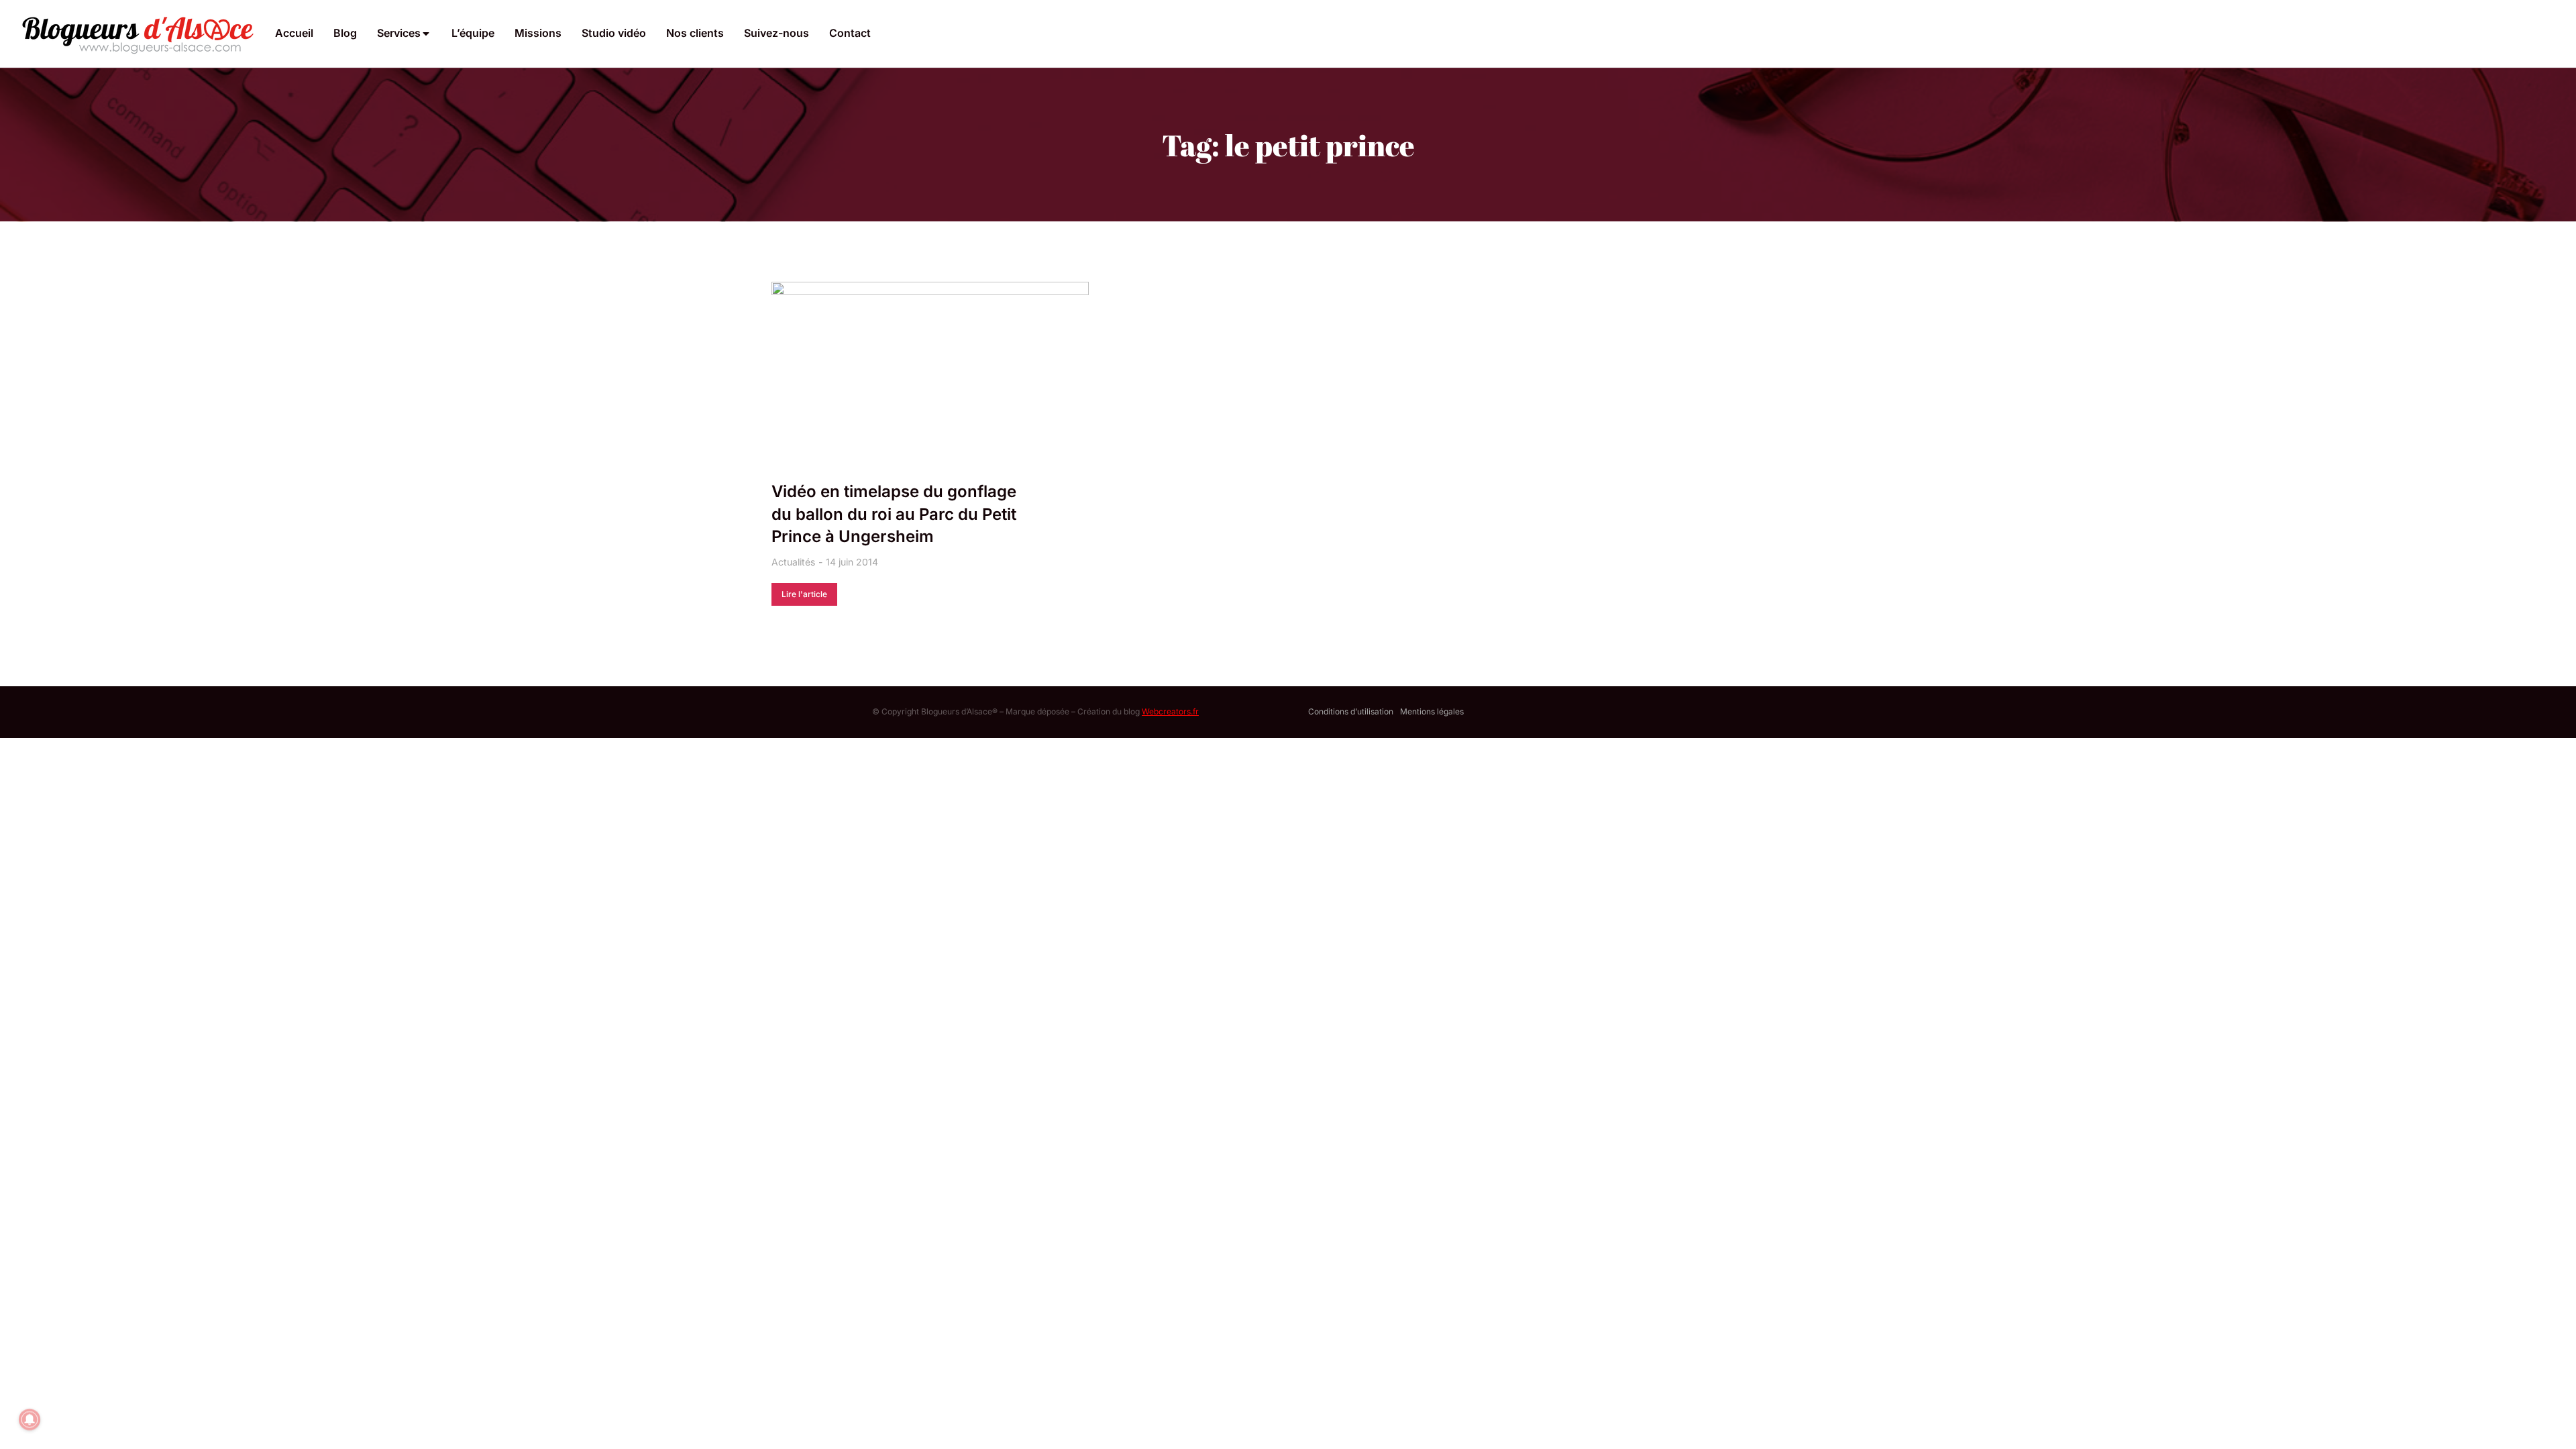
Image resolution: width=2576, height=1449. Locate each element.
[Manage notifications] (30, 1419)
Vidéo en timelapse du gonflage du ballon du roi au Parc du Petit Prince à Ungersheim (894, 514)
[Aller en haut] (2548, 1421)
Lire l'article (804, 594)
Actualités (793, 562)
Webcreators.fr (1170, 711)
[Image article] (930, 388)
